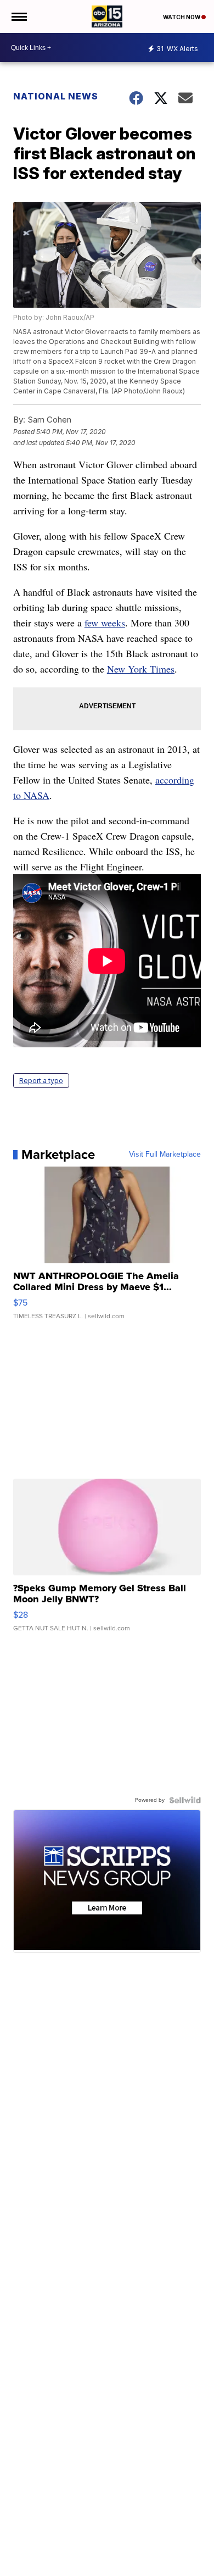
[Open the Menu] (18, 16)
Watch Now (182, 17)
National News (56, 96)
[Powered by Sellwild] (185, 1800)
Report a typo (41, 1081)
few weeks (105, 623)
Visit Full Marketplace (165, 1154)
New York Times (141, 669)
